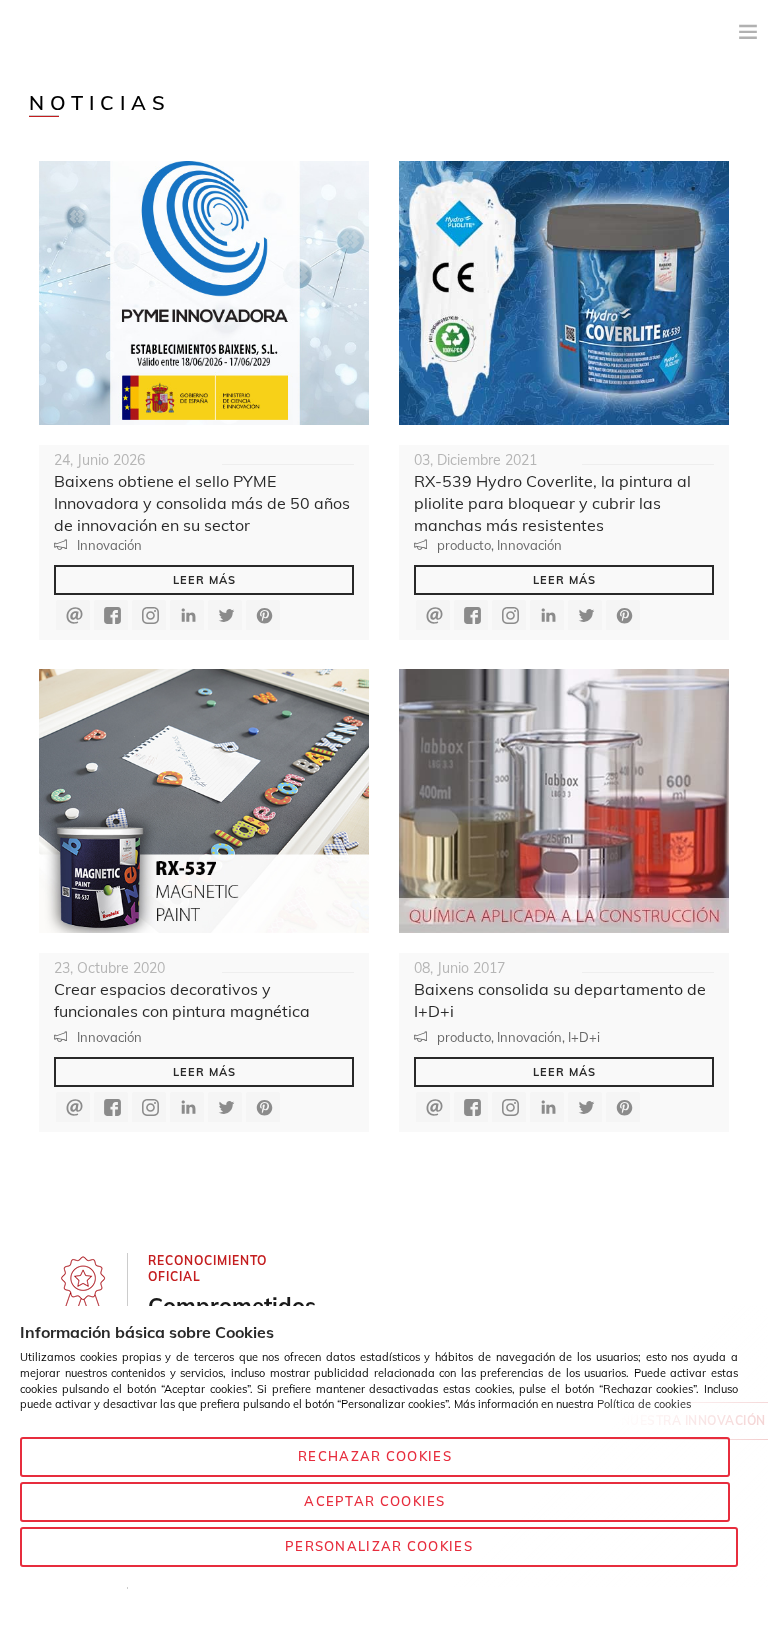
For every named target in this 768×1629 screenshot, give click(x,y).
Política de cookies (644, 1404)
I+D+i (584, 1037)
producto (464, 545)
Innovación (109, 545)
